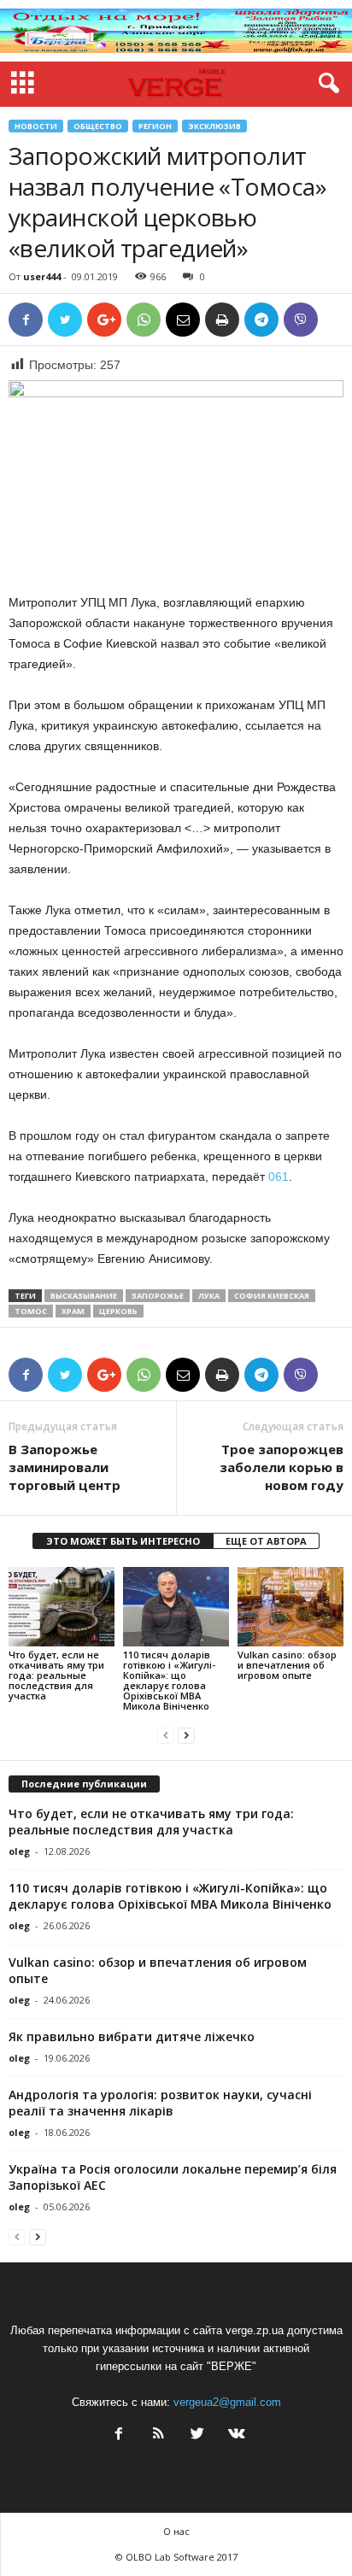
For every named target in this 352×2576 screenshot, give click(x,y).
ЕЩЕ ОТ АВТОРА (266, 1541)
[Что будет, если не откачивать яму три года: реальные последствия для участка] (62, 1607)
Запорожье (158, 1296)
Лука (209, 1296)
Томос (31, 1311)
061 (277, 1177)
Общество (98, 126)
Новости (36, 126)
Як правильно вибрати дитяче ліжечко (132, 2036)
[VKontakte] (235, 2435)
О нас (176, 2531)
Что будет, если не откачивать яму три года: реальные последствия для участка (56, 1675)
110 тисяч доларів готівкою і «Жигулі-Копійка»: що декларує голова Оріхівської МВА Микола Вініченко (169, 1680)
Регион (155, 126)
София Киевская (272, 1296)
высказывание (84, 1296)
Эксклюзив (214, 126)
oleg (19, 1851)
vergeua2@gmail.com (227, 2402)
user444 (42, 276)
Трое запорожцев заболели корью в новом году (282, 1467)
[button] (326, 84)
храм (73, 1311)
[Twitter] (197, 2435)
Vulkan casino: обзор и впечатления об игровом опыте (287, 1665)
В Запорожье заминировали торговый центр (65, 1467)
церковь (118, 1311)
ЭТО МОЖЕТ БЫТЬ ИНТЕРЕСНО (123, 1541)
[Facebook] (119, 2435)
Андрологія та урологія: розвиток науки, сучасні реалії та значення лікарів (160, 2103)
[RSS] (158, 2435)
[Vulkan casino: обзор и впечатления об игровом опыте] (290, 1607)
